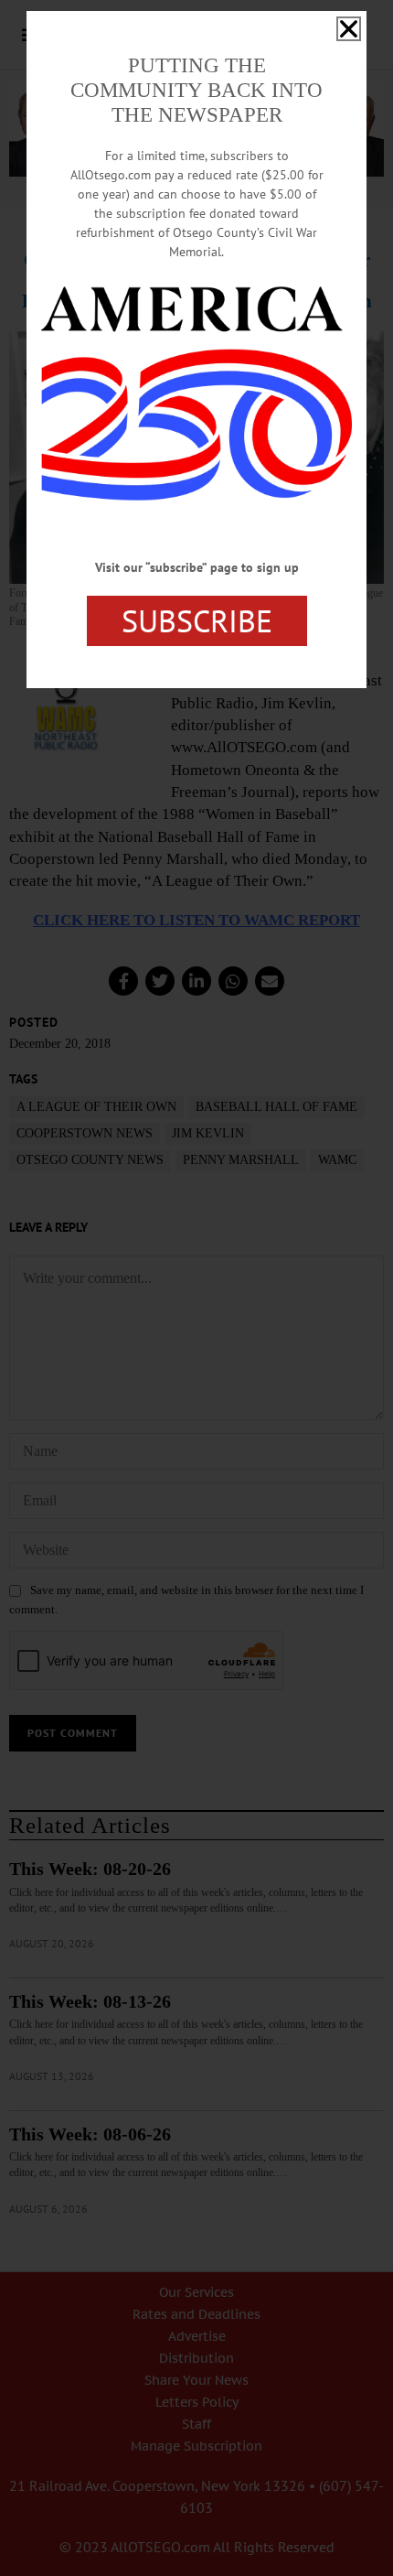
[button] (349, 29)
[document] (196, 1288)
